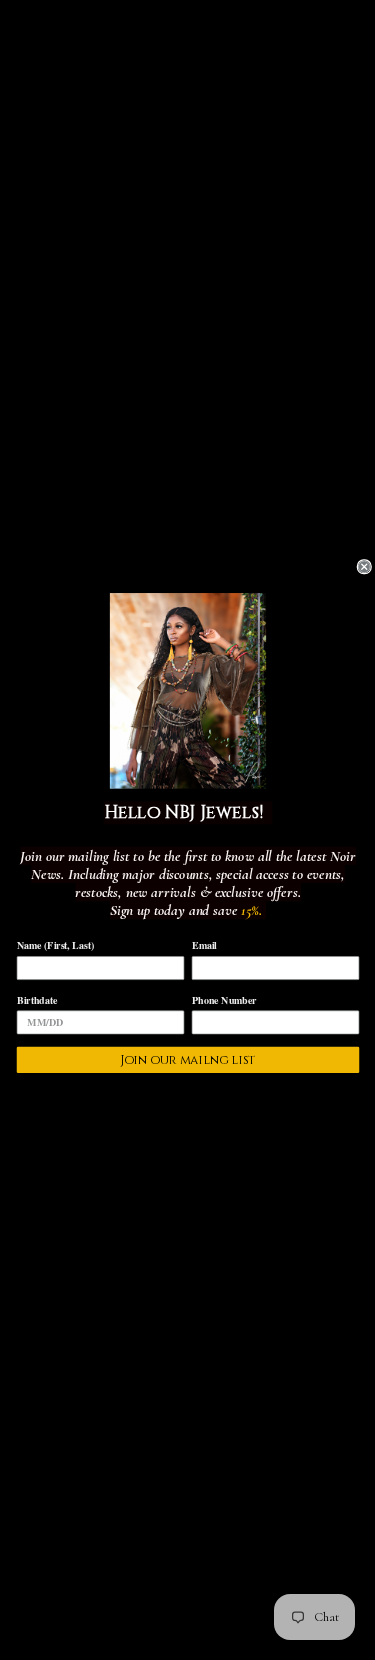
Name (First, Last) (55, 945)
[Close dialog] (364, 567)
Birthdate (36, 999)
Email (203, 945)
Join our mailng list (187, 1059)
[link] (187, 690)
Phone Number (223, 999)
